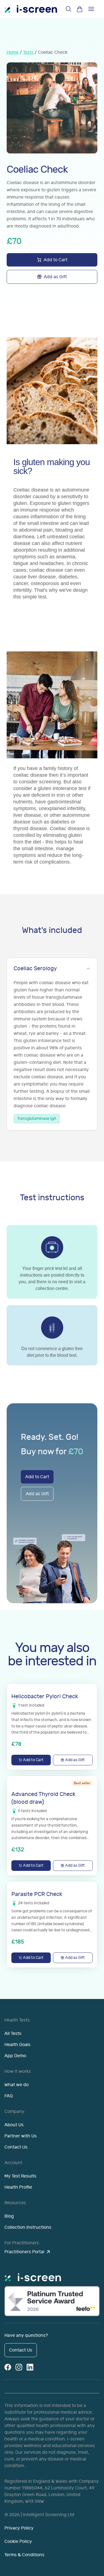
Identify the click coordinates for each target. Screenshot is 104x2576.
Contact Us (16, 2147)
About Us (14, 2125)
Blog (9, 2216)
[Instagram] (19, 2367)
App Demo (15, 2056)
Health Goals (17, 2045)
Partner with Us (21, 2136)
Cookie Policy (18, 2541)
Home (13, 52)
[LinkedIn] (30, 2367)
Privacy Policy (19, 2528)
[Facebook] (8, 2367)
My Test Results (20, 2176)
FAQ (9, 2096)
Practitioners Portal (24, 2252)
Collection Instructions (28, 2227)
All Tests (13, 2034)
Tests (28, 52)
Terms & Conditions (24, 2555)
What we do (17, 2085)
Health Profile (18, 2187)
